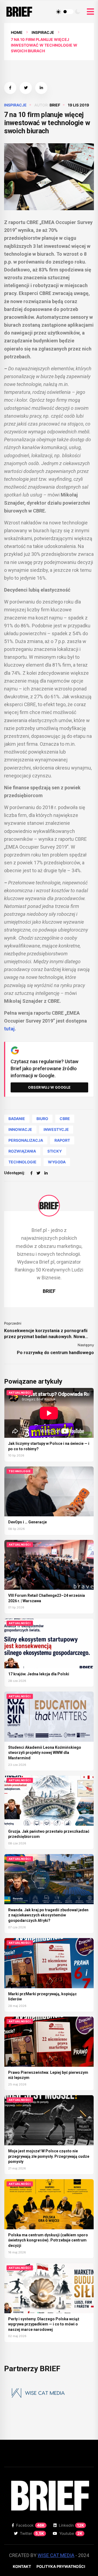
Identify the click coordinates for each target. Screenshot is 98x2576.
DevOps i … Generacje (27, 1522)
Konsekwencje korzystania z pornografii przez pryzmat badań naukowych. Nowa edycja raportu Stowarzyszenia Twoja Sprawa (46, 1334)
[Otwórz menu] (90, 12)
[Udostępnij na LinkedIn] (41, 88)
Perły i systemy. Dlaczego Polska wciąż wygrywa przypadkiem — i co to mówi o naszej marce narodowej (44, 2324)
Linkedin (71, 2525)
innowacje (20, 1129)
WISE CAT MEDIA (56, 2555)
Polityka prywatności (61, 2566)
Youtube (71, 2533)
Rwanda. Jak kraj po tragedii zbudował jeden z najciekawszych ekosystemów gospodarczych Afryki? (48, 1915)
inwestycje (56, 1129)
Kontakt (22, 2566)
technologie (22, 1162)
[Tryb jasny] (59, 12)
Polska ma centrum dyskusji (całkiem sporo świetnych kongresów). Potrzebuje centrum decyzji (48, 2240)
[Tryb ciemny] (78, 12)
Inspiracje (43, 32)
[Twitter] (38, 1173)
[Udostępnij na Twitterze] (26, 88)
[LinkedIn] (46, 1173)
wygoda (57, 1162)
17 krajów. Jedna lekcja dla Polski (39, 1674)
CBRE (65, 1119)
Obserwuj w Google (49, 1087)
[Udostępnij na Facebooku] (10, 88)
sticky (55, 1151)
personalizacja (26, 1140)
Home (17, 32)
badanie (17, 1119)
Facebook (30, 2525)
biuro (42, 1119)
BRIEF (55, 105)
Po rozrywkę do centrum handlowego (55, 1353)
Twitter (32, 2533)
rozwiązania (22, 1151)
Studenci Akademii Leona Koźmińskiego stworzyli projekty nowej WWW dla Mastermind (45, 1753)
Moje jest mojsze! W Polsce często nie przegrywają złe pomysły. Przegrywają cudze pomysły (49, 2156)
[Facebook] (31, 1173)
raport (62, 1140)
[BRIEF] (49, 1206)
